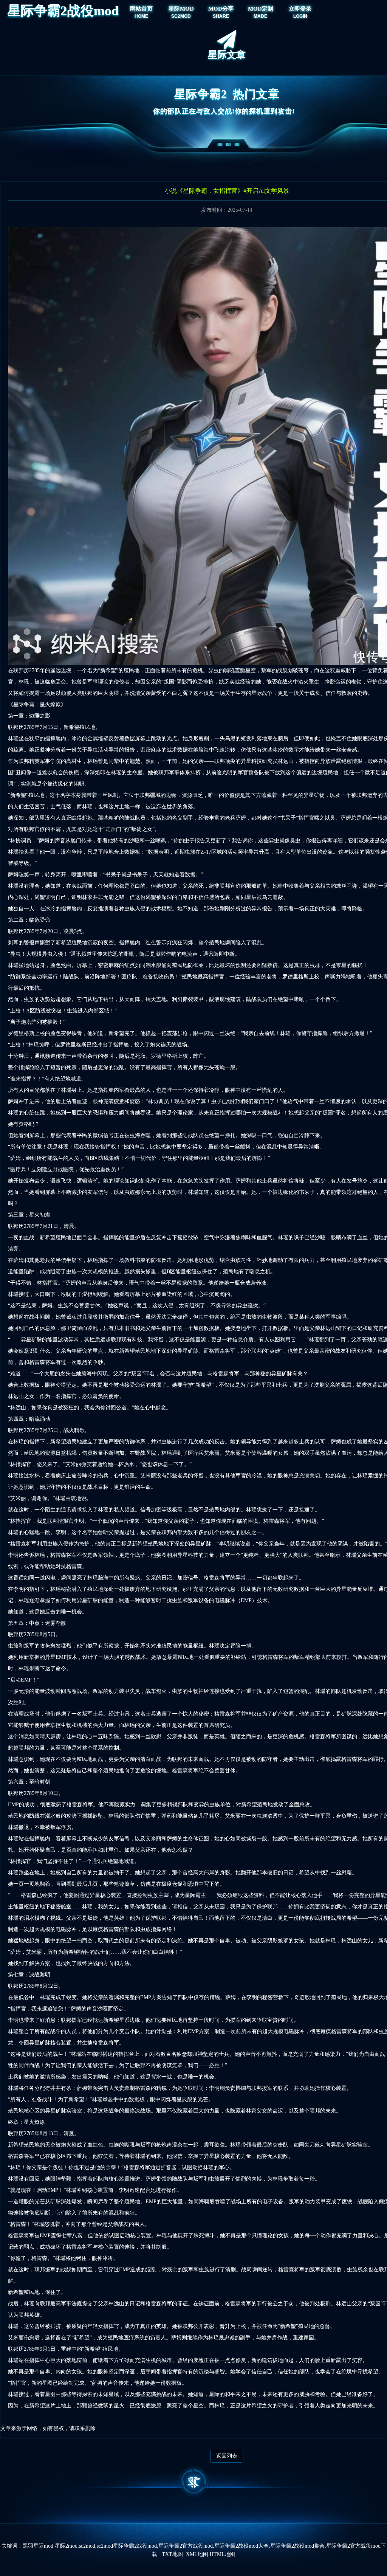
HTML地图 (223, 2554)
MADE (260, 16)
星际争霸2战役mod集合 (297, 2546)
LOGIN (300, 16)
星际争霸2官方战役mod (186, 2546)
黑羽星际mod (38, 2546)
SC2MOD (181, 16)
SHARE (221, 16)
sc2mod (87, 2546)
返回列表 (227, 2456)
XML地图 (197, 2554)
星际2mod (66, 2546)
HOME (141, 16)
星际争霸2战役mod (63, 11)
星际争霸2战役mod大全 (241, 2546)
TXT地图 (172, 2554)
